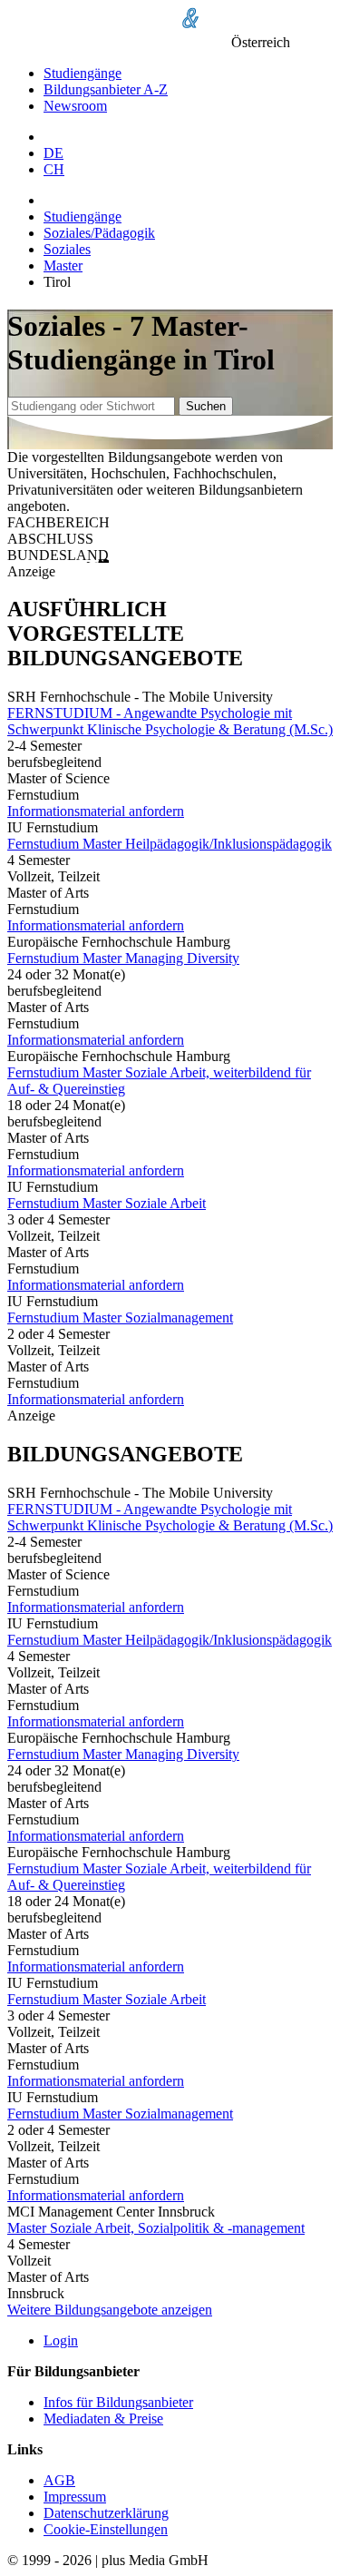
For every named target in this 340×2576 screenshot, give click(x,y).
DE (53, 153)
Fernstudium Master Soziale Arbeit (107, 1203)
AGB (59, 2480)
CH (54, 169)
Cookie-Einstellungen (106, 2529)
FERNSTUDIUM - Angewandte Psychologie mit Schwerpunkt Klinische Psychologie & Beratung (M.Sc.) (170, 721)
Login (61, 2340)
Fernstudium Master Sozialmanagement (120, 1317)
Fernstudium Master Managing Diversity (123, 958)
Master (63, 265)
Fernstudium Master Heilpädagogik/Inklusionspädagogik (170, 844)
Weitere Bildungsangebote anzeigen (110, 2310)
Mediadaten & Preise (103, 2419)
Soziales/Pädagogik (99, 233)
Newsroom (75, 106)
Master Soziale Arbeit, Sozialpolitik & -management (156, 2228)
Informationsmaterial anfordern (96, 811)
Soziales (67, 249)
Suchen (206, 406)
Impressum (75, 2497)
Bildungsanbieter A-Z (106, 89)
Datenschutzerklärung (106, 2513)
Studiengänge (83, 73)
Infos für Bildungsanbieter (118, 2402)
